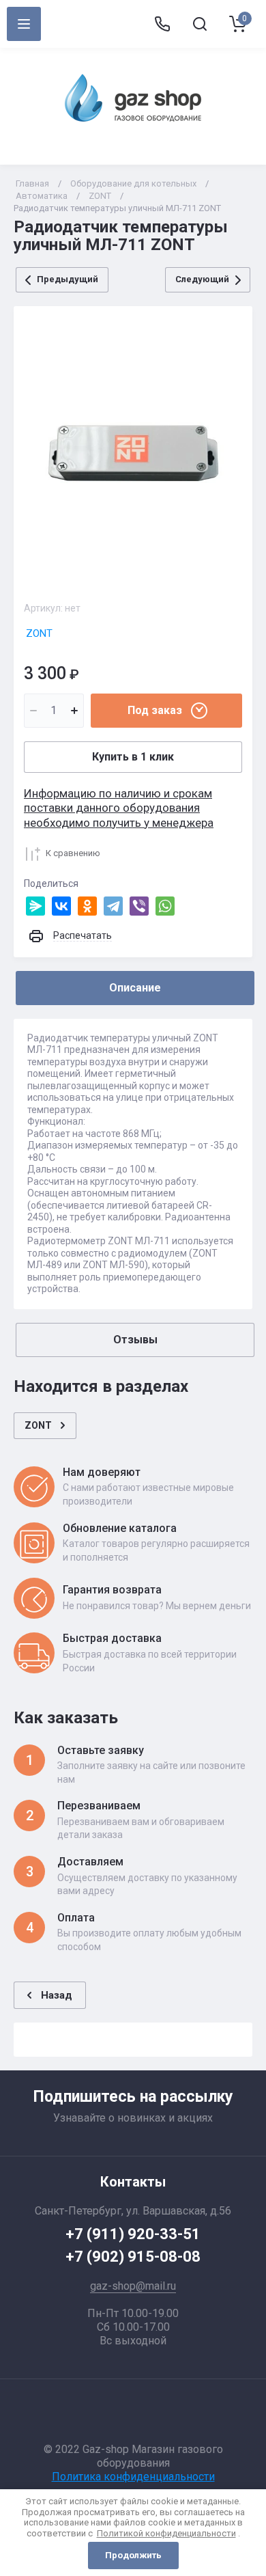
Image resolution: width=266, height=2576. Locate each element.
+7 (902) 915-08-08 (133, 2257)
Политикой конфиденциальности (166, 2533)
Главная (32, 183)
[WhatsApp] (165, 906)
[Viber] (139, 906)
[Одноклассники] (87, 906)
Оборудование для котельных (133, 183)
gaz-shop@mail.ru (133, 2286)
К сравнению (73, 853)
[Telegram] (113, 906)
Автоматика (42, 196)
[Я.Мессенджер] (35, 906)
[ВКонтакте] (61, 906)
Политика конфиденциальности (133, 2477)
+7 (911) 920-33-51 (133, 2234)
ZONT (100, 196)
